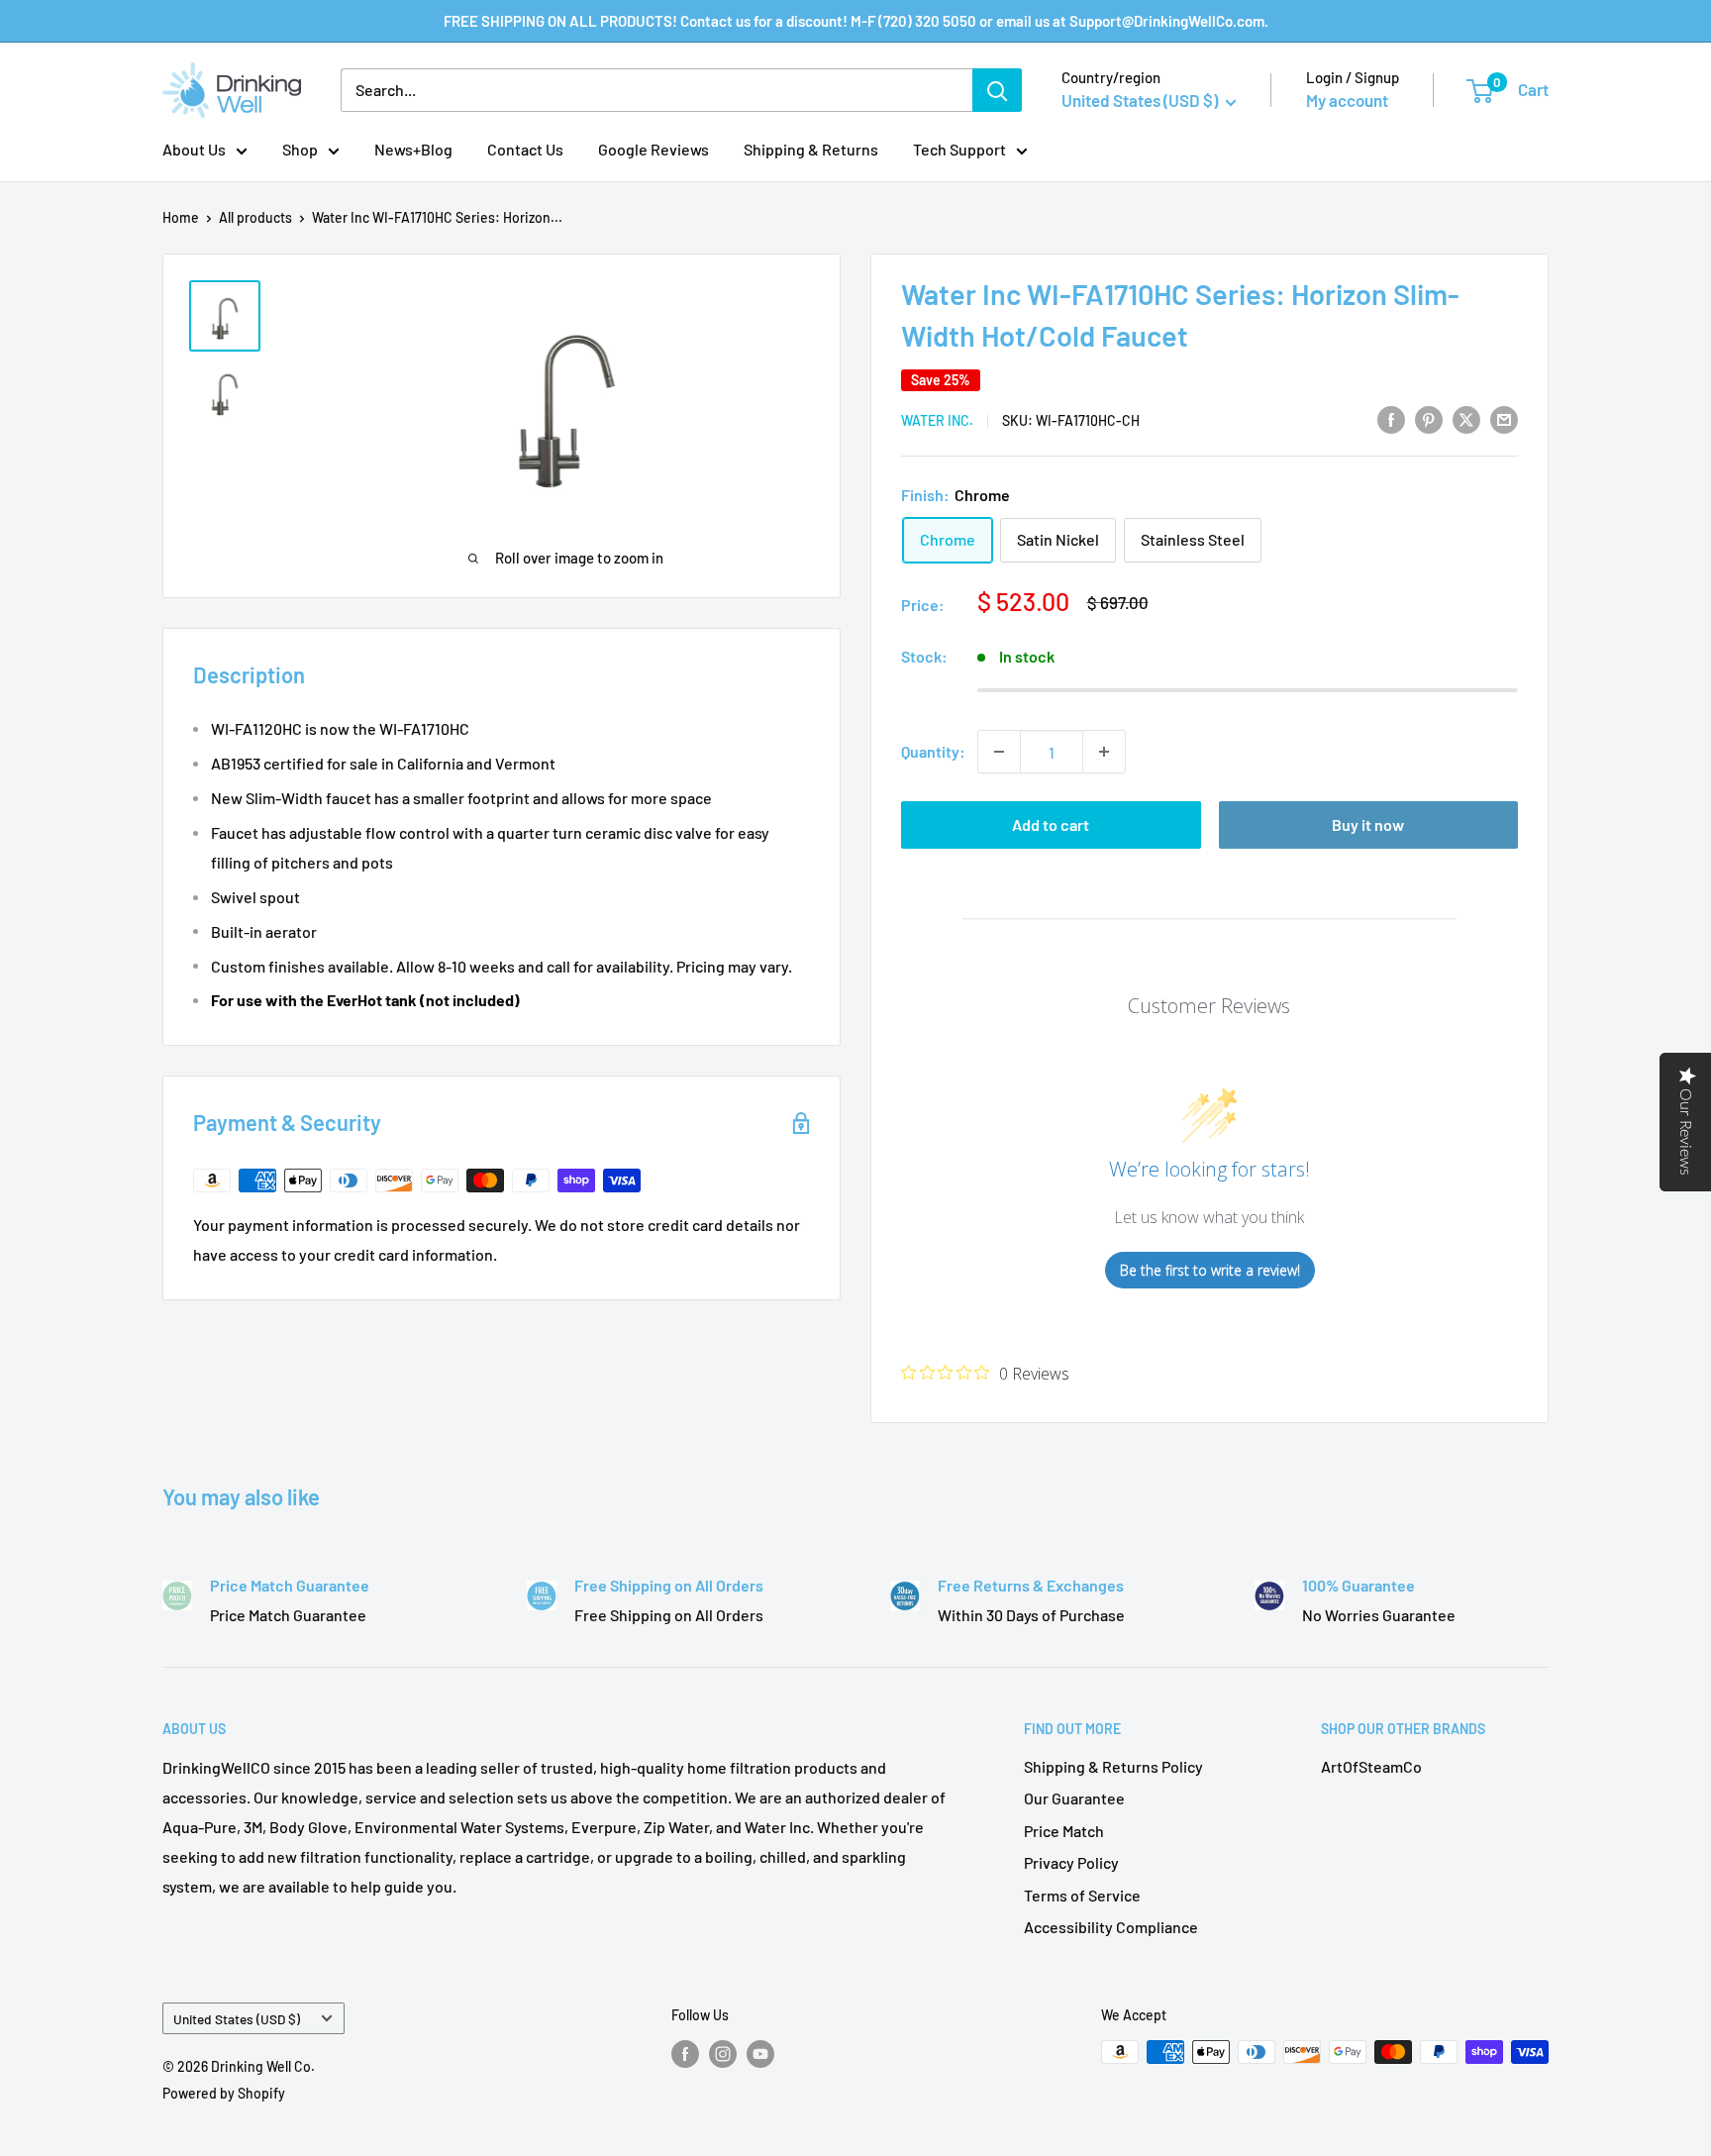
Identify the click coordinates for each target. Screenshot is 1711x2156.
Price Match (1064, 1831)
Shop (300, 149)
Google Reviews (654, 149)
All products (255, 217)
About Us (194, 149)
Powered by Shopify (224, 2093)
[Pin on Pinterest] (1429, 418)
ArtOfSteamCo (1371, 1766)
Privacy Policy (1071, 1862)
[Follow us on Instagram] (723, 2054)
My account (1347, 100)
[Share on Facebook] (1391, 418)
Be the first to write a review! (1210, 1270)
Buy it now (1368, 824)
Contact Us (525, 149)
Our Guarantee (1074, 1798)
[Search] (997, 90)
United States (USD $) (237, 2019)
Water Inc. (937, 420)
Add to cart (1051, 824)
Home (181, 217)
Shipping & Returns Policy (1113, 1766)
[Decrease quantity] (999, 752)
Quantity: (933, 751)
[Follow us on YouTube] (760, 2054)
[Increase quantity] (1104, 752)
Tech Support (959, 149)
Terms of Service (1082, 1895)
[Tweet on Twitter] (1466, 418)
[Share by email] (1504, 418)
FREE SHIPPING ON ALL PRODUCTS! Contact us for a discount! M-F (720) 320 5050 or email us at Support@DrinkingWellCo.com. (856, 21)
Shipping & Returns (811, 149)
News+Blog (413, 149)
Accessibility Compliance (1111, 1927)
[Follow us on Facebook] (685, 2054)
